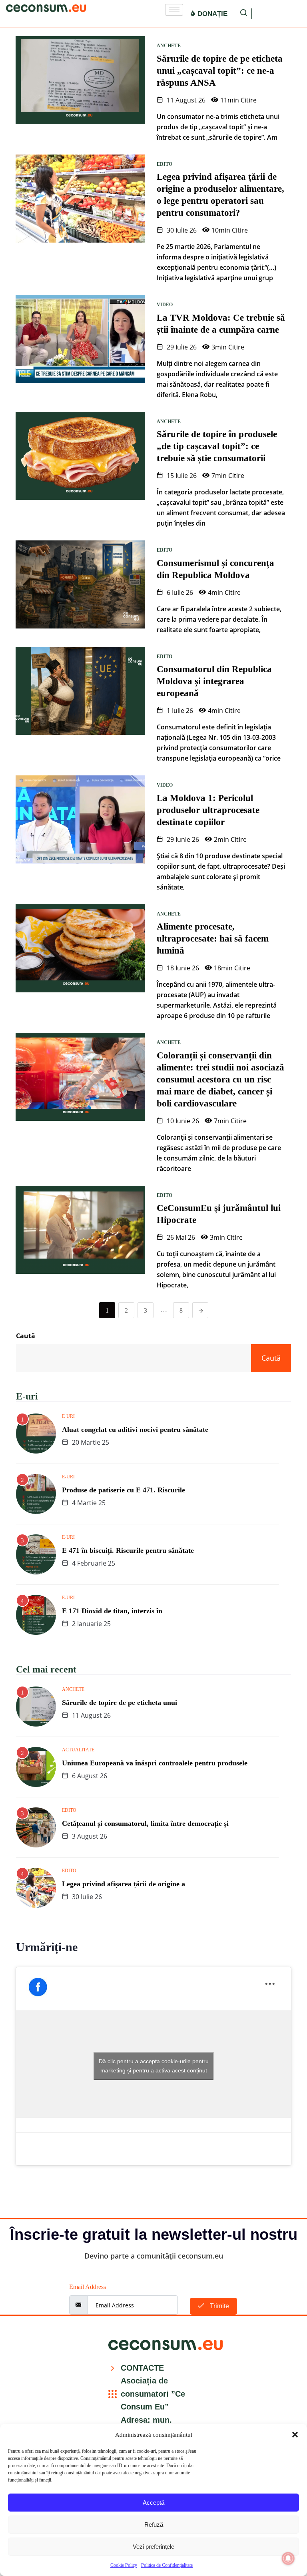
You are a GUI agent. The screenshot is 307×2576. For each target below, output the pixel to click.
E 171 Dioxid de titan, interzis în (112, 1611)
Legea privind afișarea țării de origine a (124, 1884)
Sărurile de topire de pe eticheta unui (120, 1703)
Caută (26, 1336)
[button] (295, 2435)
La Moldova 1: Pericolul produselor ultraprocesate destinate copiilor (208, 810)
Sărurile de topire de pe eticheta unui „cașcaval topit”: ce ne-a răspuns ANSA (220, 71)
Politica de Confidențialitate (167, 2565)
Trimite (219, 2306)
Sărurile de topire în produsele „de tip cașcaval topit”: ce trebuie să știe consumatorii (217, 446)
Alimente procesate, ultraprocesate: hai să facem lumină (213, 939)
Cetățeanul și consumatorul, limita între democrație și (145, 1823)
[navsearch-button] (244, 14)
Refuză (154, 2525)
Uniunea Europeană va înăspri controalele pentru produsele (155, 1763)
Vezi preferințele (153, 2547)
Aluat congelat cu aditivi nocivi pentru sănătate (135, 1430)
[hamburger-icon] (174, 10)
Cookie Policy (124, 2565)
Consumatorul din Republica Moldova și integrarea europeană (214, 681)
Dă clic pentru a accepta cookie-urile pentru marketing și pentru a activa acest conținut (154, 2066)
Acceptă (153, 2503)
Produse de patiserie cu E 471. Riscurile (124, 1490)
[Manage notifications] (288, 2558)
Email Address (88, 2287)
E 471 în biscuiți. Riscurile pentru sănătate (128, 1550)
